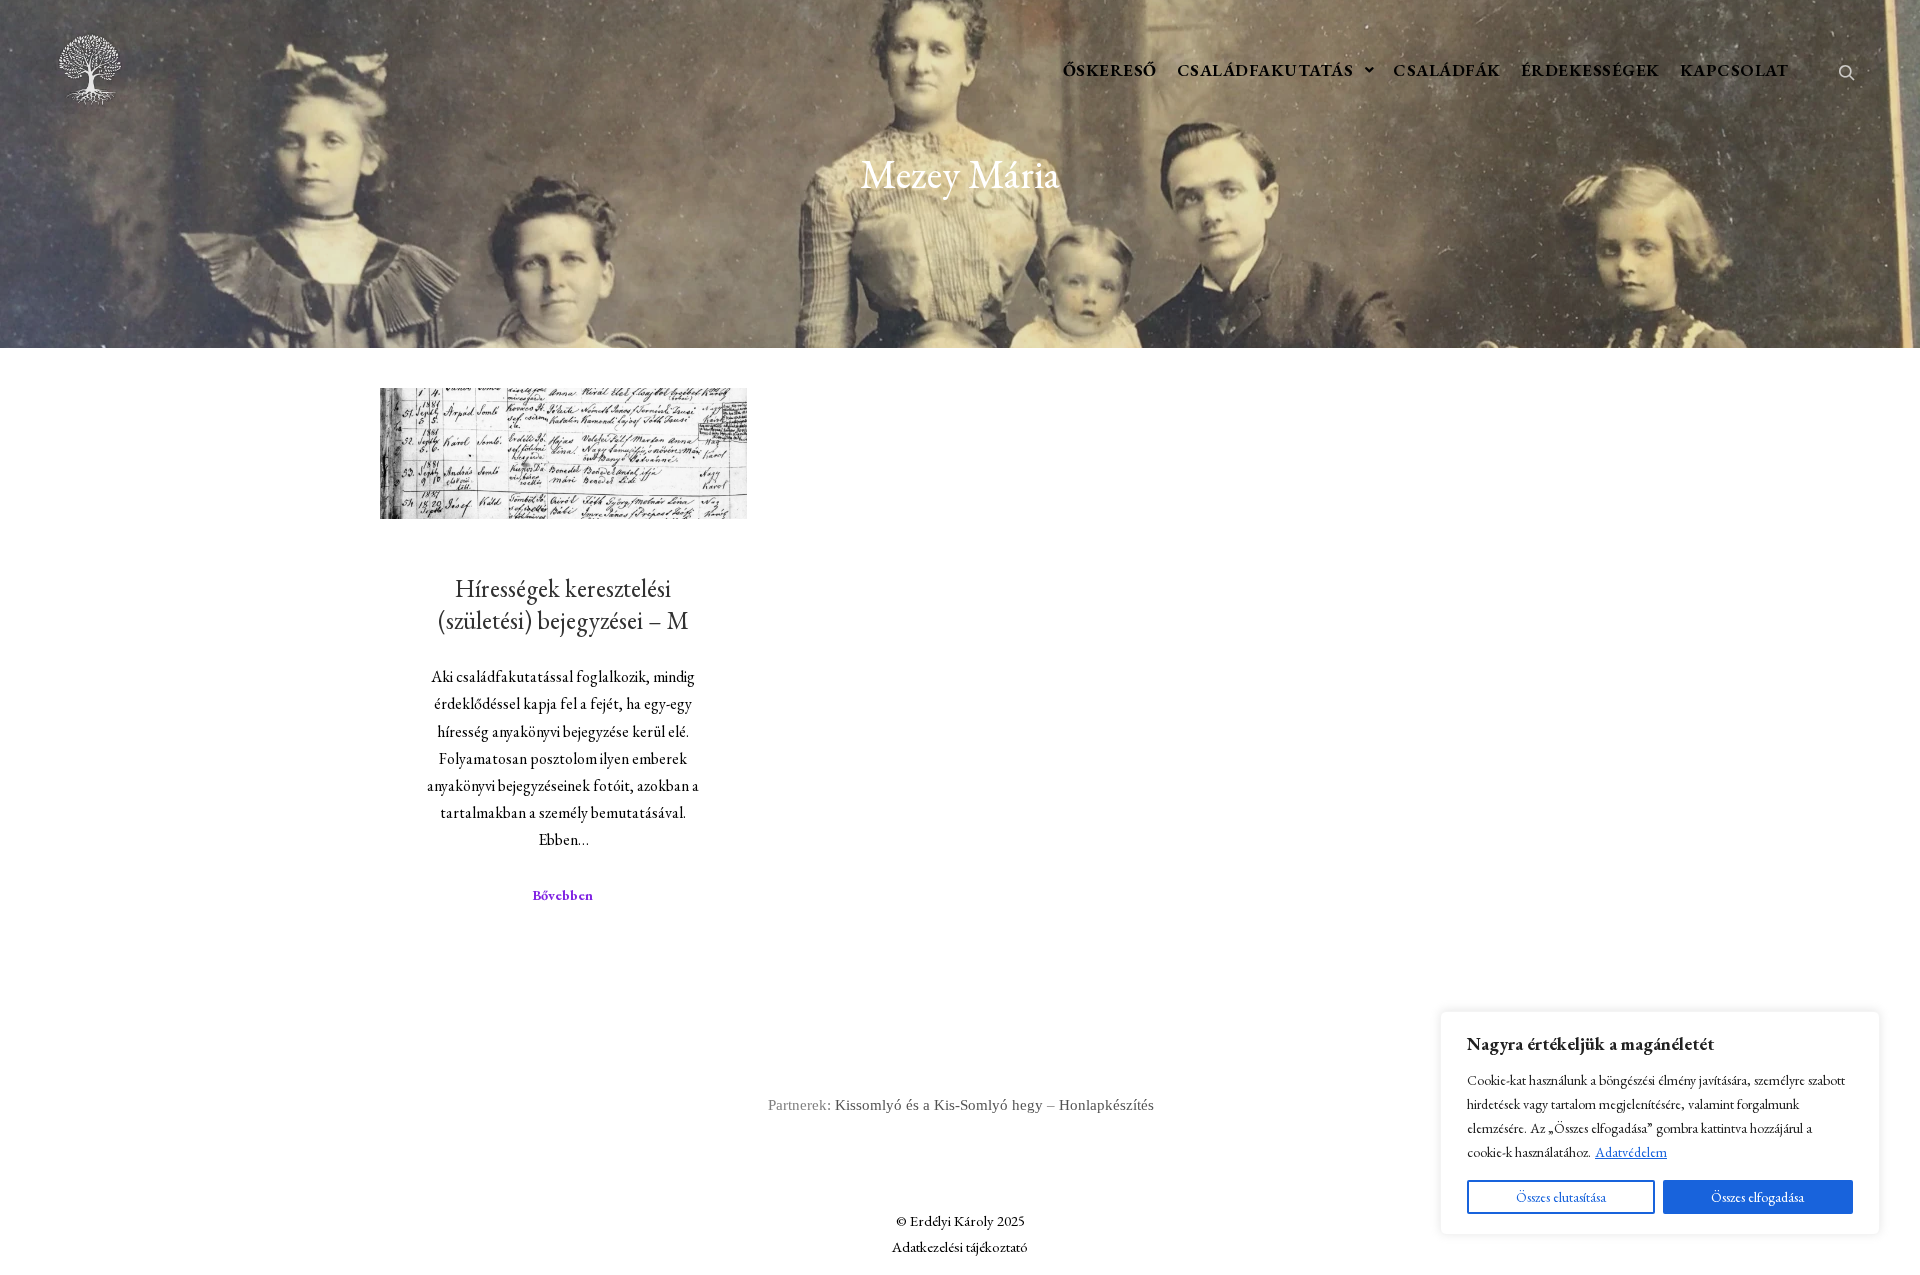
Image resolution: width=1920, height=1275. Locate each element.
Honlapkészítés (1106, 1105)
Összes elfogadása (1757, 1197)
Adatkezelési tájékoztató (960, 1246)
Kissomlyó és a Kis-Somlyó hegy (939, 1105)
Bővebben (563, 895)
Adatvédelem (1631, 1152)
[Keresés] (1847, 70)
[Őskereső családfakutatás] (90, 70)
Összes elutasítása (1561, 1197)
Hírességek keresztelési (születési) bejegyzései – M (563, 604)
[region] (1660, 1123)
